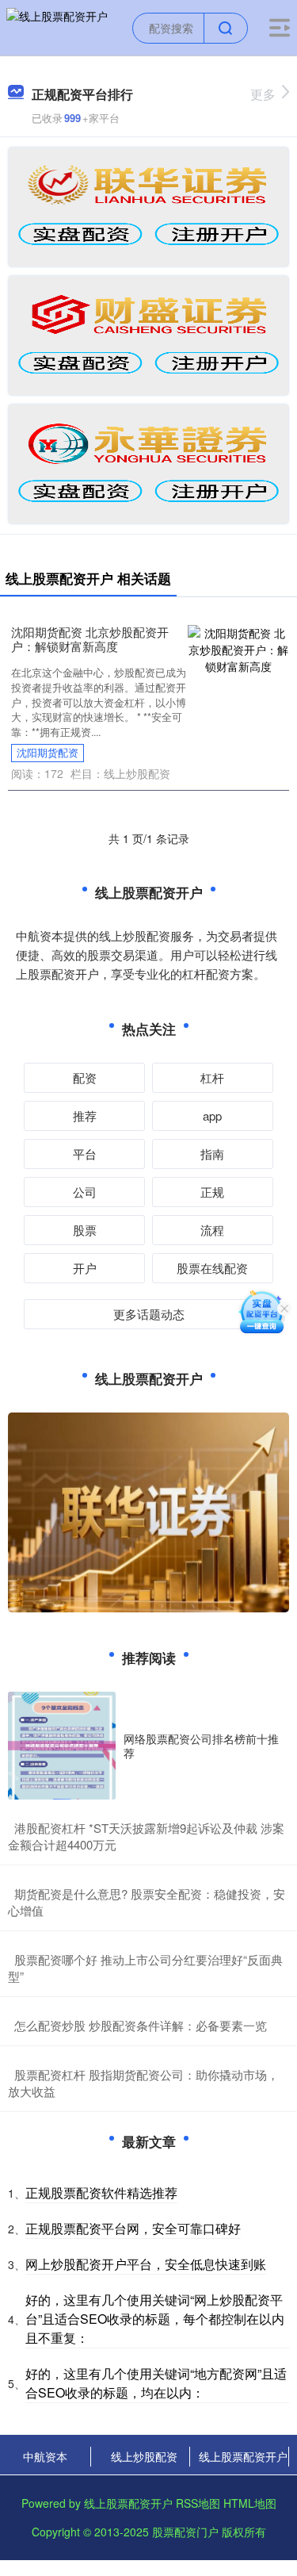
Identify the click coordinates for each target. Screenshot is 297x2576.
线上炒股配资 (144, 2456)
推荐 (85, 1115)
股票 (85, 1230)
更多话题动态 (149, 1314)
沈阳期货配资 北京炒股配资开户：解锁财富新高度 (90, 639)
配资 (85, 1077)
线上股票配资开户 (243, 2456)
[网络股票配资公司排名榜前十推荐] (62, 1746)
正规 (212, 1192)
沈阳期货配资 (48, 753)
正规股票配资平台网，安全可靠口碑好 (133, 2228)
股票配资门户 (185, 2532)
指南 (212, 1154)
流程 (212, 1230)
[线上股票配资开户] (57, 26)
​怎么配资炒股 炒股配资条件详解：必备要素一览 (141, 2025)
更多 (263, 94)
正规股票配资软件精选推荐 (101, 2193)
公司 (85, 1192)
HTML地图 (250, 2503)
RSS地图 (198, 2503)
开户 (85, 1268)
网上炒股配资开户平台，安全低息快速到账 (146, 2264)
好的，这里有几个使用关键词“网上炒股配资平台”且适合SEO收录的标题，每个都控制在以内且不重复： (155, 2319)
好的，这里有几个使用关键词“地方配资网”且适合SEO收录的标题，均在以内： (156, 2383)
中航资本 (45, 2456)
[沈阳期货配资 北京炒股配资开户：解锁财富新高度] (238, 648)
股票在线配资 (212, 1268)
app (212, 1115)
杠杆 (212, 1077)
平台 (85, 1154)
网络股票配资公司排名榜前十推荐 (201, 1746)
